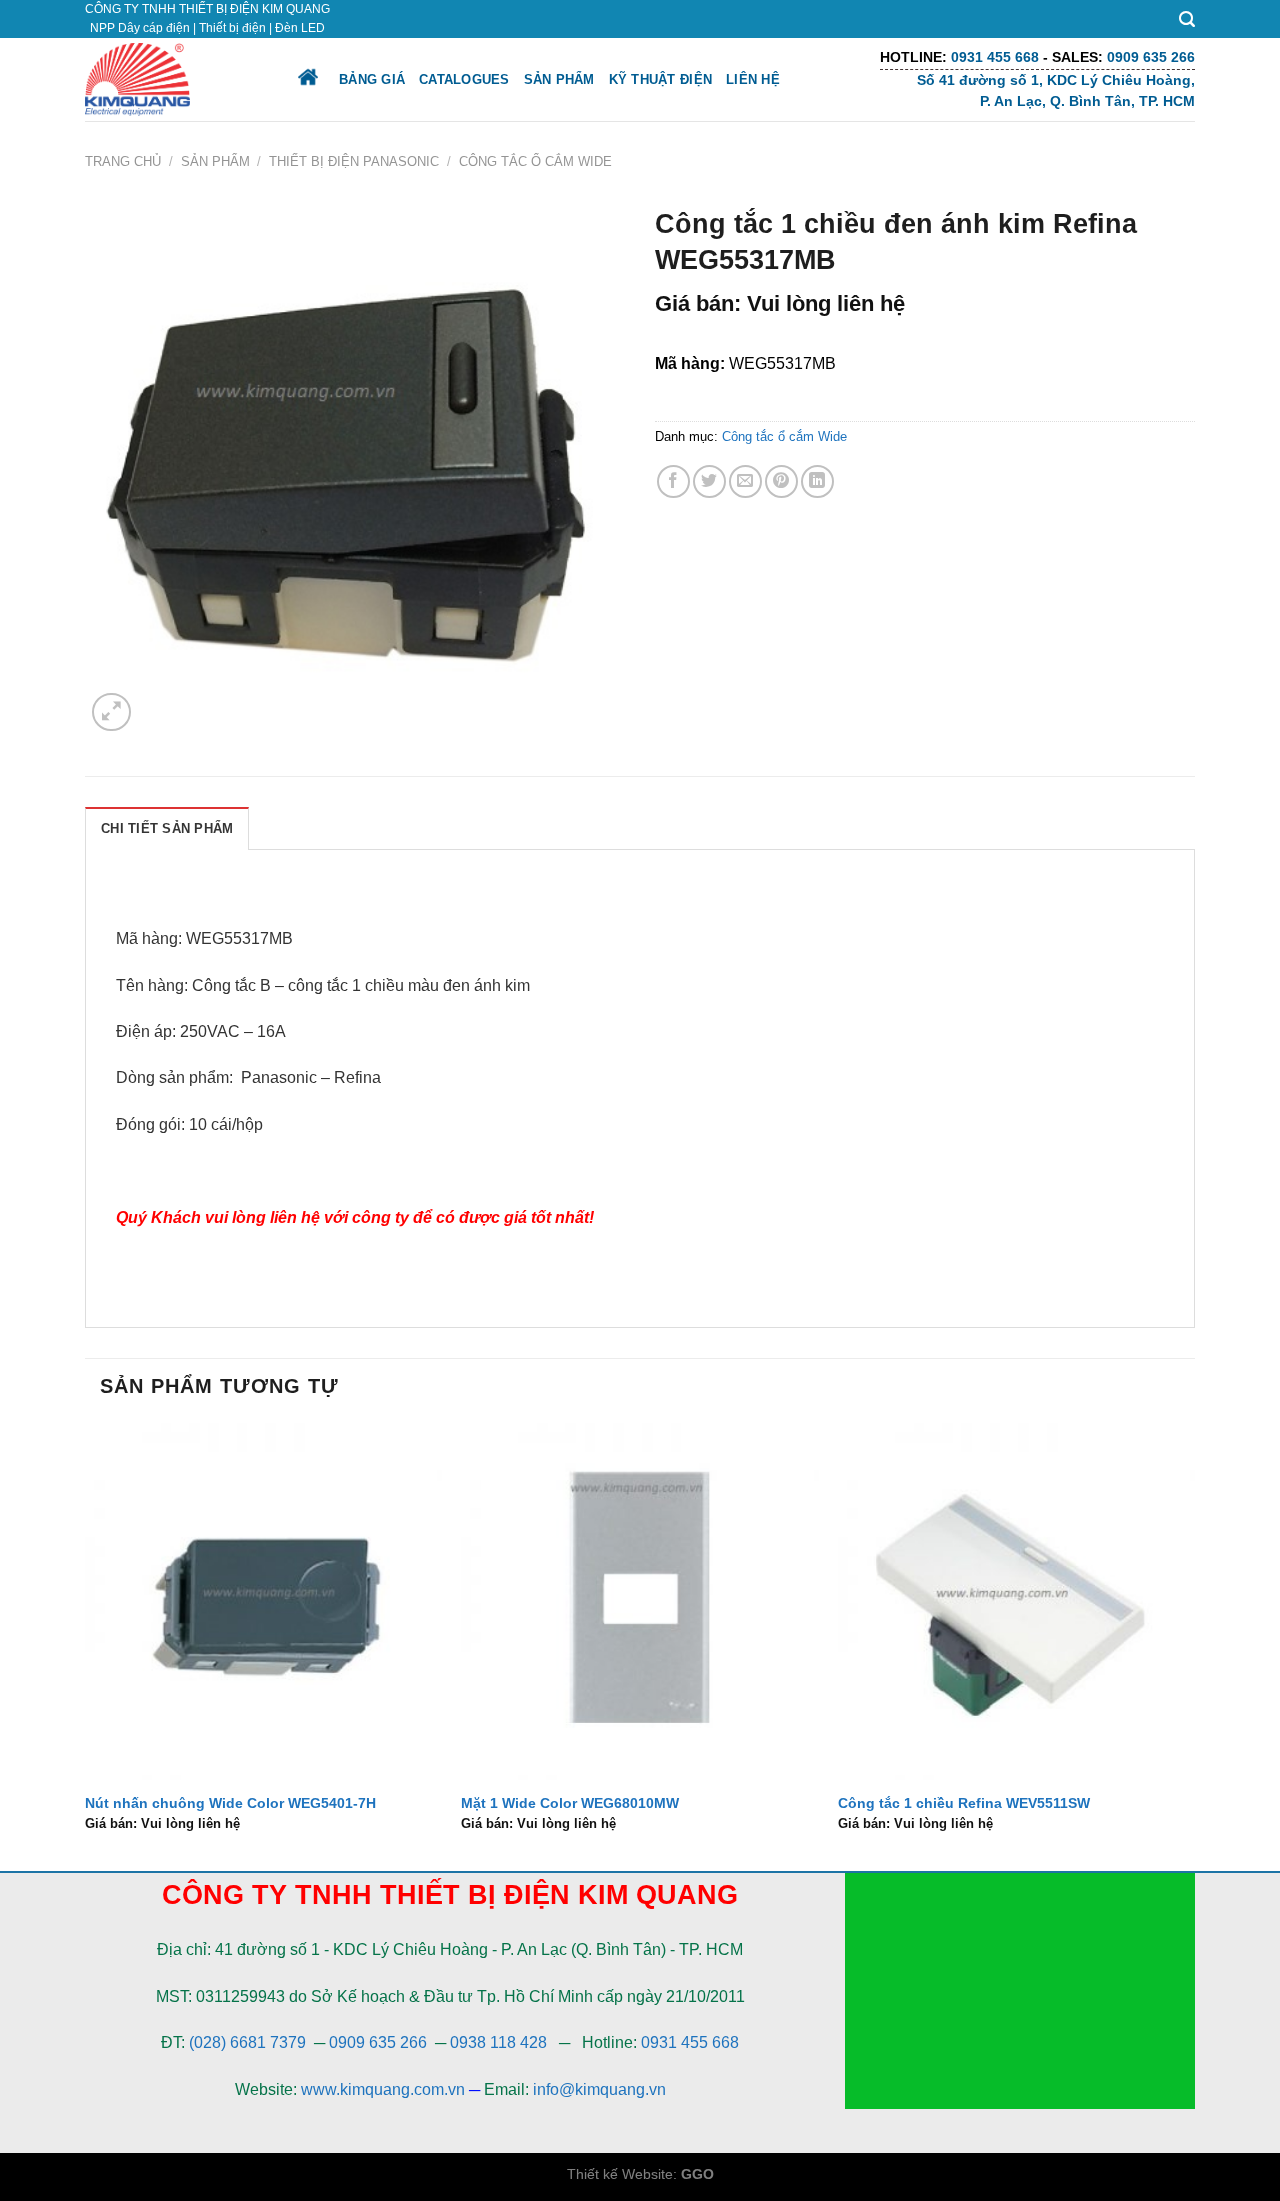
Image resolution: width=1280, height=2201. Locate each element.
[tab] (167, 828)
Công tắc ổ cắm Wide (535, 161)
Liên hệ (753, 79)
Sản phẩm (559, 79)
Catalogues (464, 79)
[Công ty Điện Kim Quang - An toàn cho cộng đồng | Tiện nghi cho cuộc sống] (173, 79)
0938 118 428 (498, 2042)
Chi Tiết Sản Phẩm (167, 828)
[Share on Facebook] (673, 481)
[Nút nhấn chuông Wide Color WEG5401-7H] (263, 1601)
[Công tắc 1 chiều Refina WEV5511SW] (1016, 1601)
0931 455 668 (690, 2042)
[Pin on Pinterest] (781, 481)
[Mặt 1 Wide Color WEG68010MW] (639, 1601)
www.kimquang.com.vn (383, 2089)
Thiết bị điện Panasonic (354, 161)
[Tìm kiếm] (1187, 19)
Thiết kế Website (620, 2174)
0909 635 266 (378, 2042)
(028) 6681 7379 (249, 2042)
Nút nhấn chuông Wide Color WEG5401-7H (230, 1803)
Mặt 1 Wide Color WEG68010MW (570, 1803)
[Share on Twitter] (709, 481)
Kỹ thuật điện (660, 79)
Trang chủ (123, 161)
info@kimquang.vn (599, 2089)
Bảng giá (372, 79)
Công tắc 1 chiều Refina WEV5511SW (964, 1803)
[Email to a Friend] (745, 481)
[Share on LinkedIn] (817, 481)
